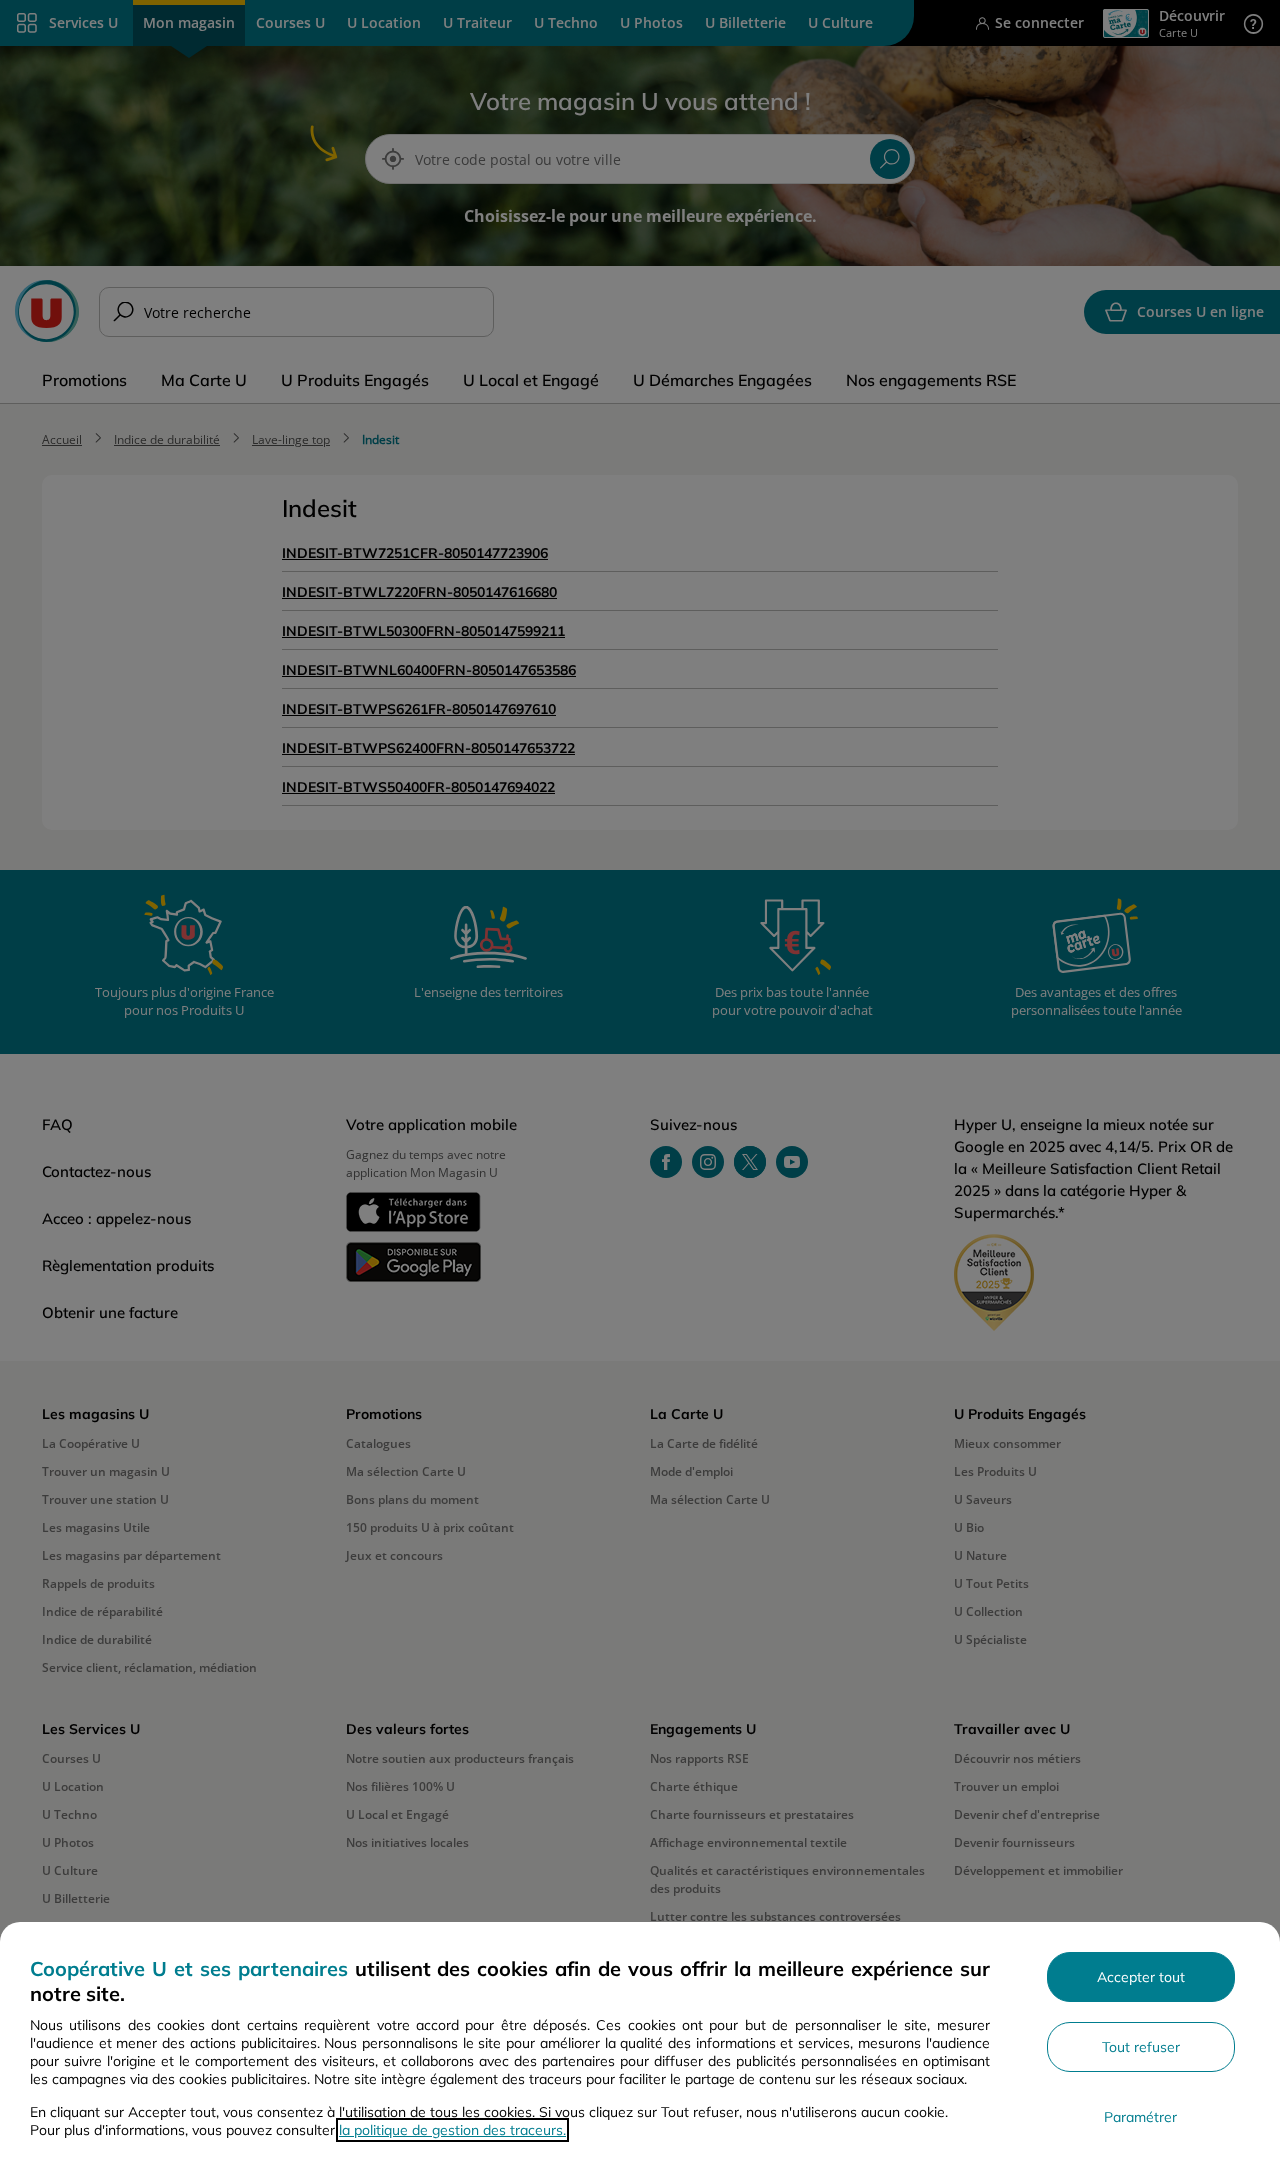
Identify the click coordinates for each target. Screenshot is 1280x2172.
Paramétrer (1140, 2117)
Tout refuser (1141, 2047)
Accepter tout (1141, 1977)
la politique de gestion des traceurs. (452, 2130)
